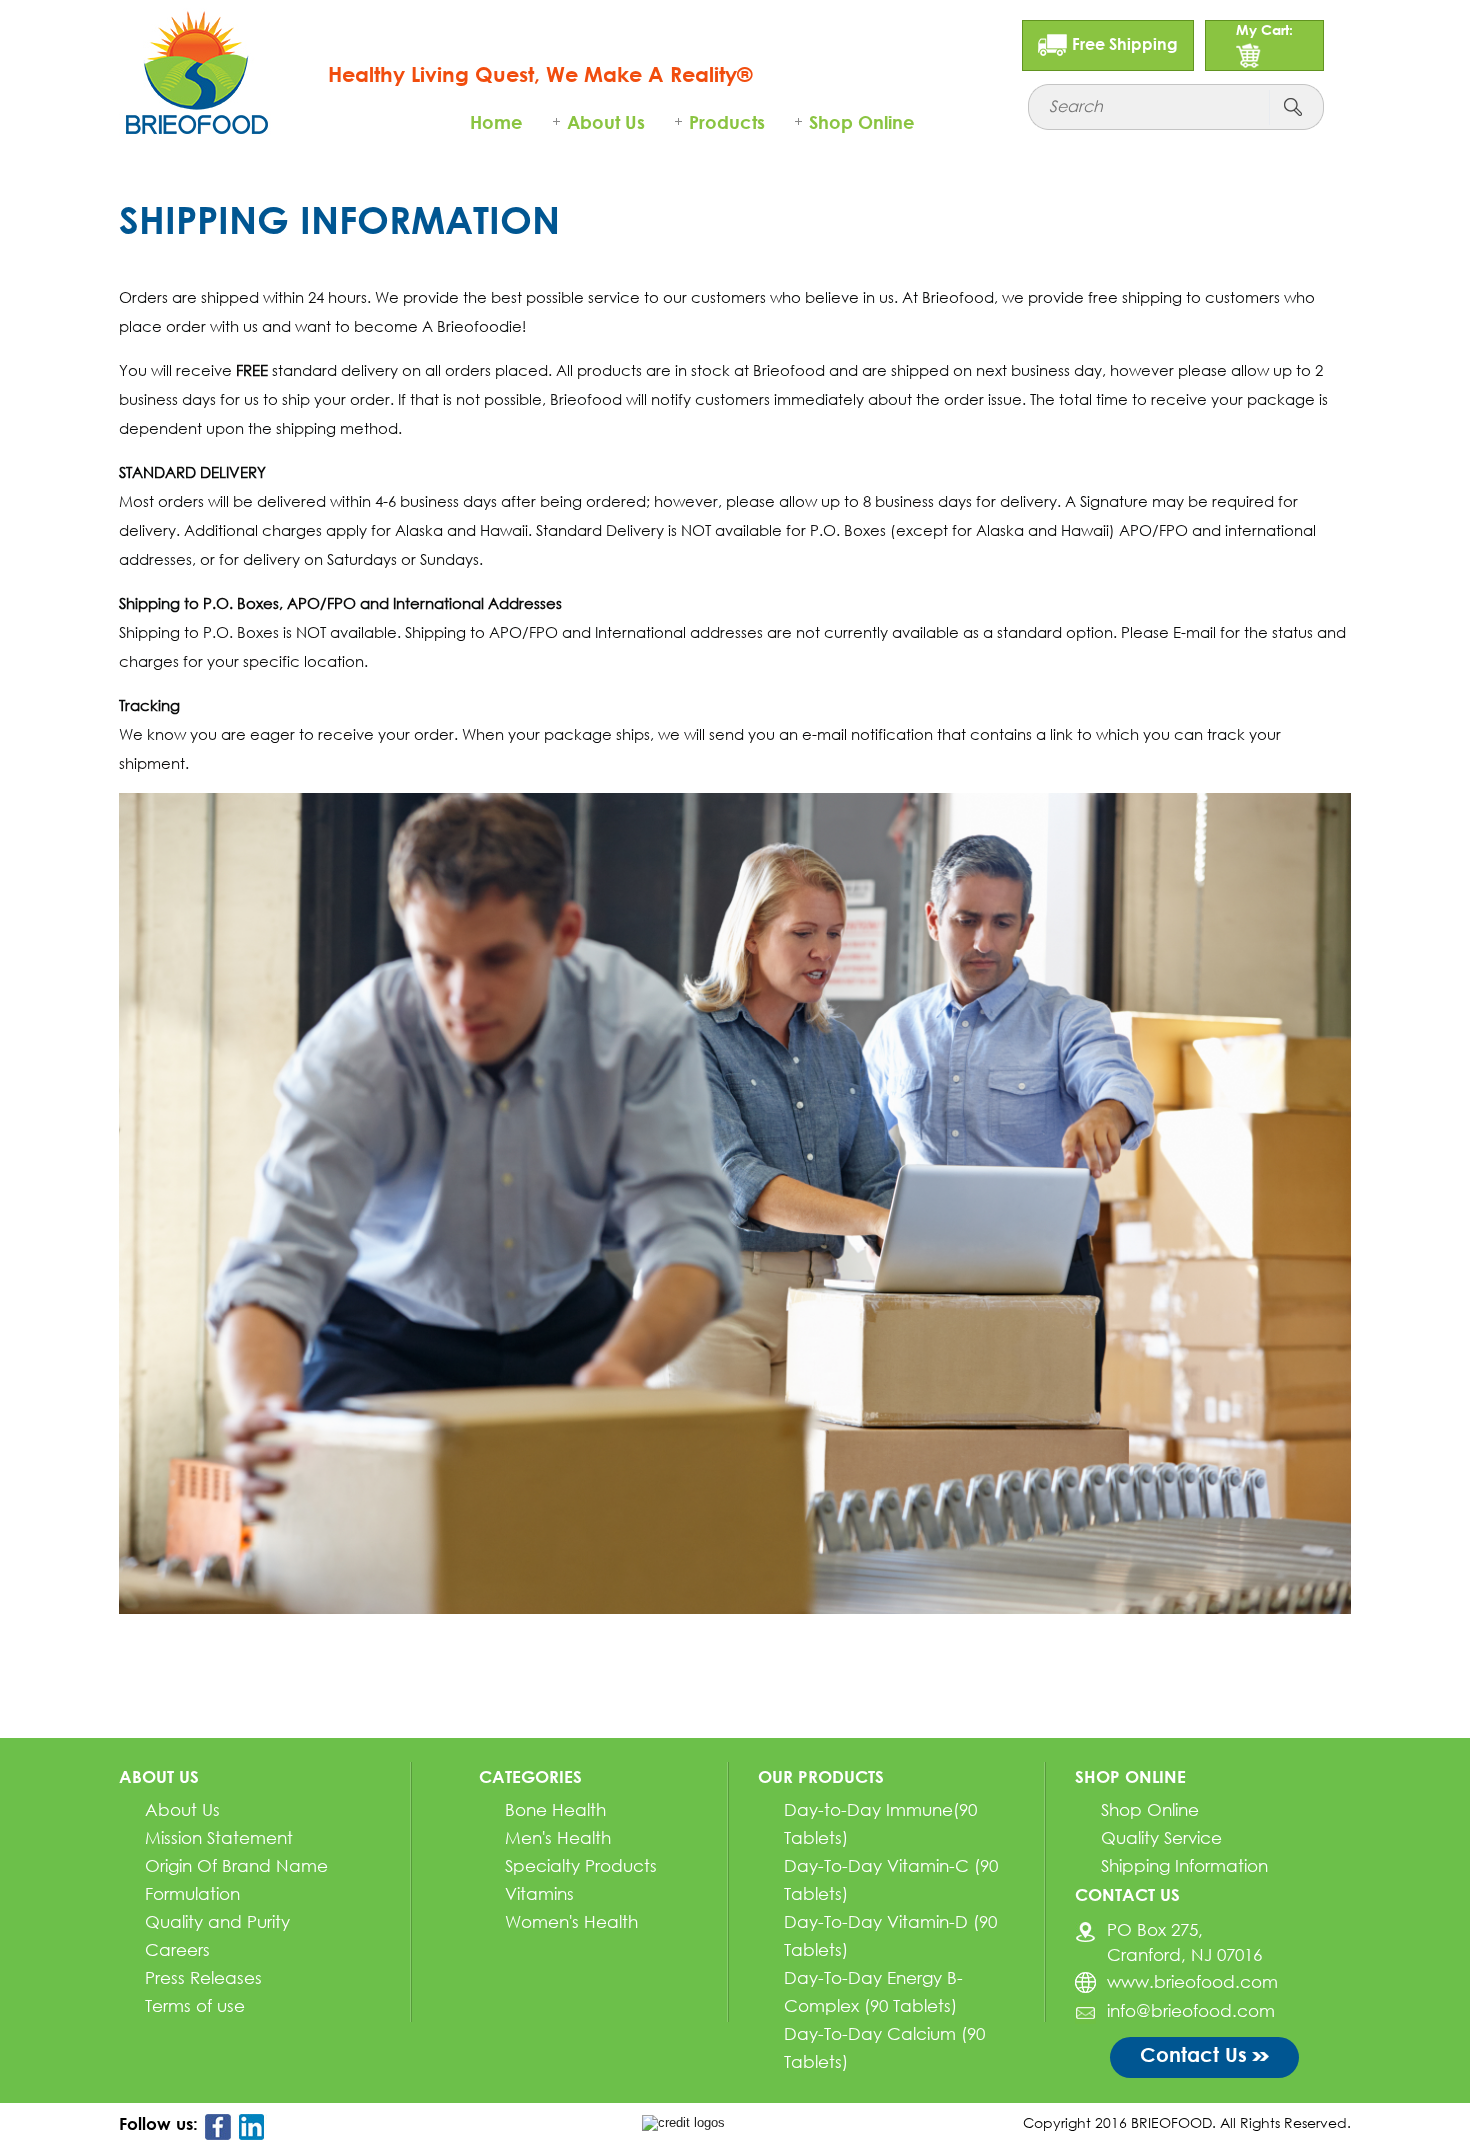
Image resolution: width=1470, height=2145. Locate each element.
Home (496, 122)
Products (727, 122)
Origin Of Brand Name (236, 1865)
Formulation (192, 1893)
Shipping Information (1184, 1865)
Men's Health (558, 1837)
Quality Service (1161, 1837)
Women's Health (571, 1921)
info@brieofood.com (1191, 2010)
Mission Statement (219, 1837)
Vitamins (539, 1893)
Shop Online (862, 122)
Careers (177, 1949)
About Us (606, 122)
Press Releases (203, 1977)
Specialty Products (581, 1865)
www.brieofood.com (1192, 1981)
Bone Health (555, 1809)
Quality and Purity (217, 1921)
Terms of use (195, 2005)
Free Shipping (1125, 44)
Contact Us (1193, 2054)
